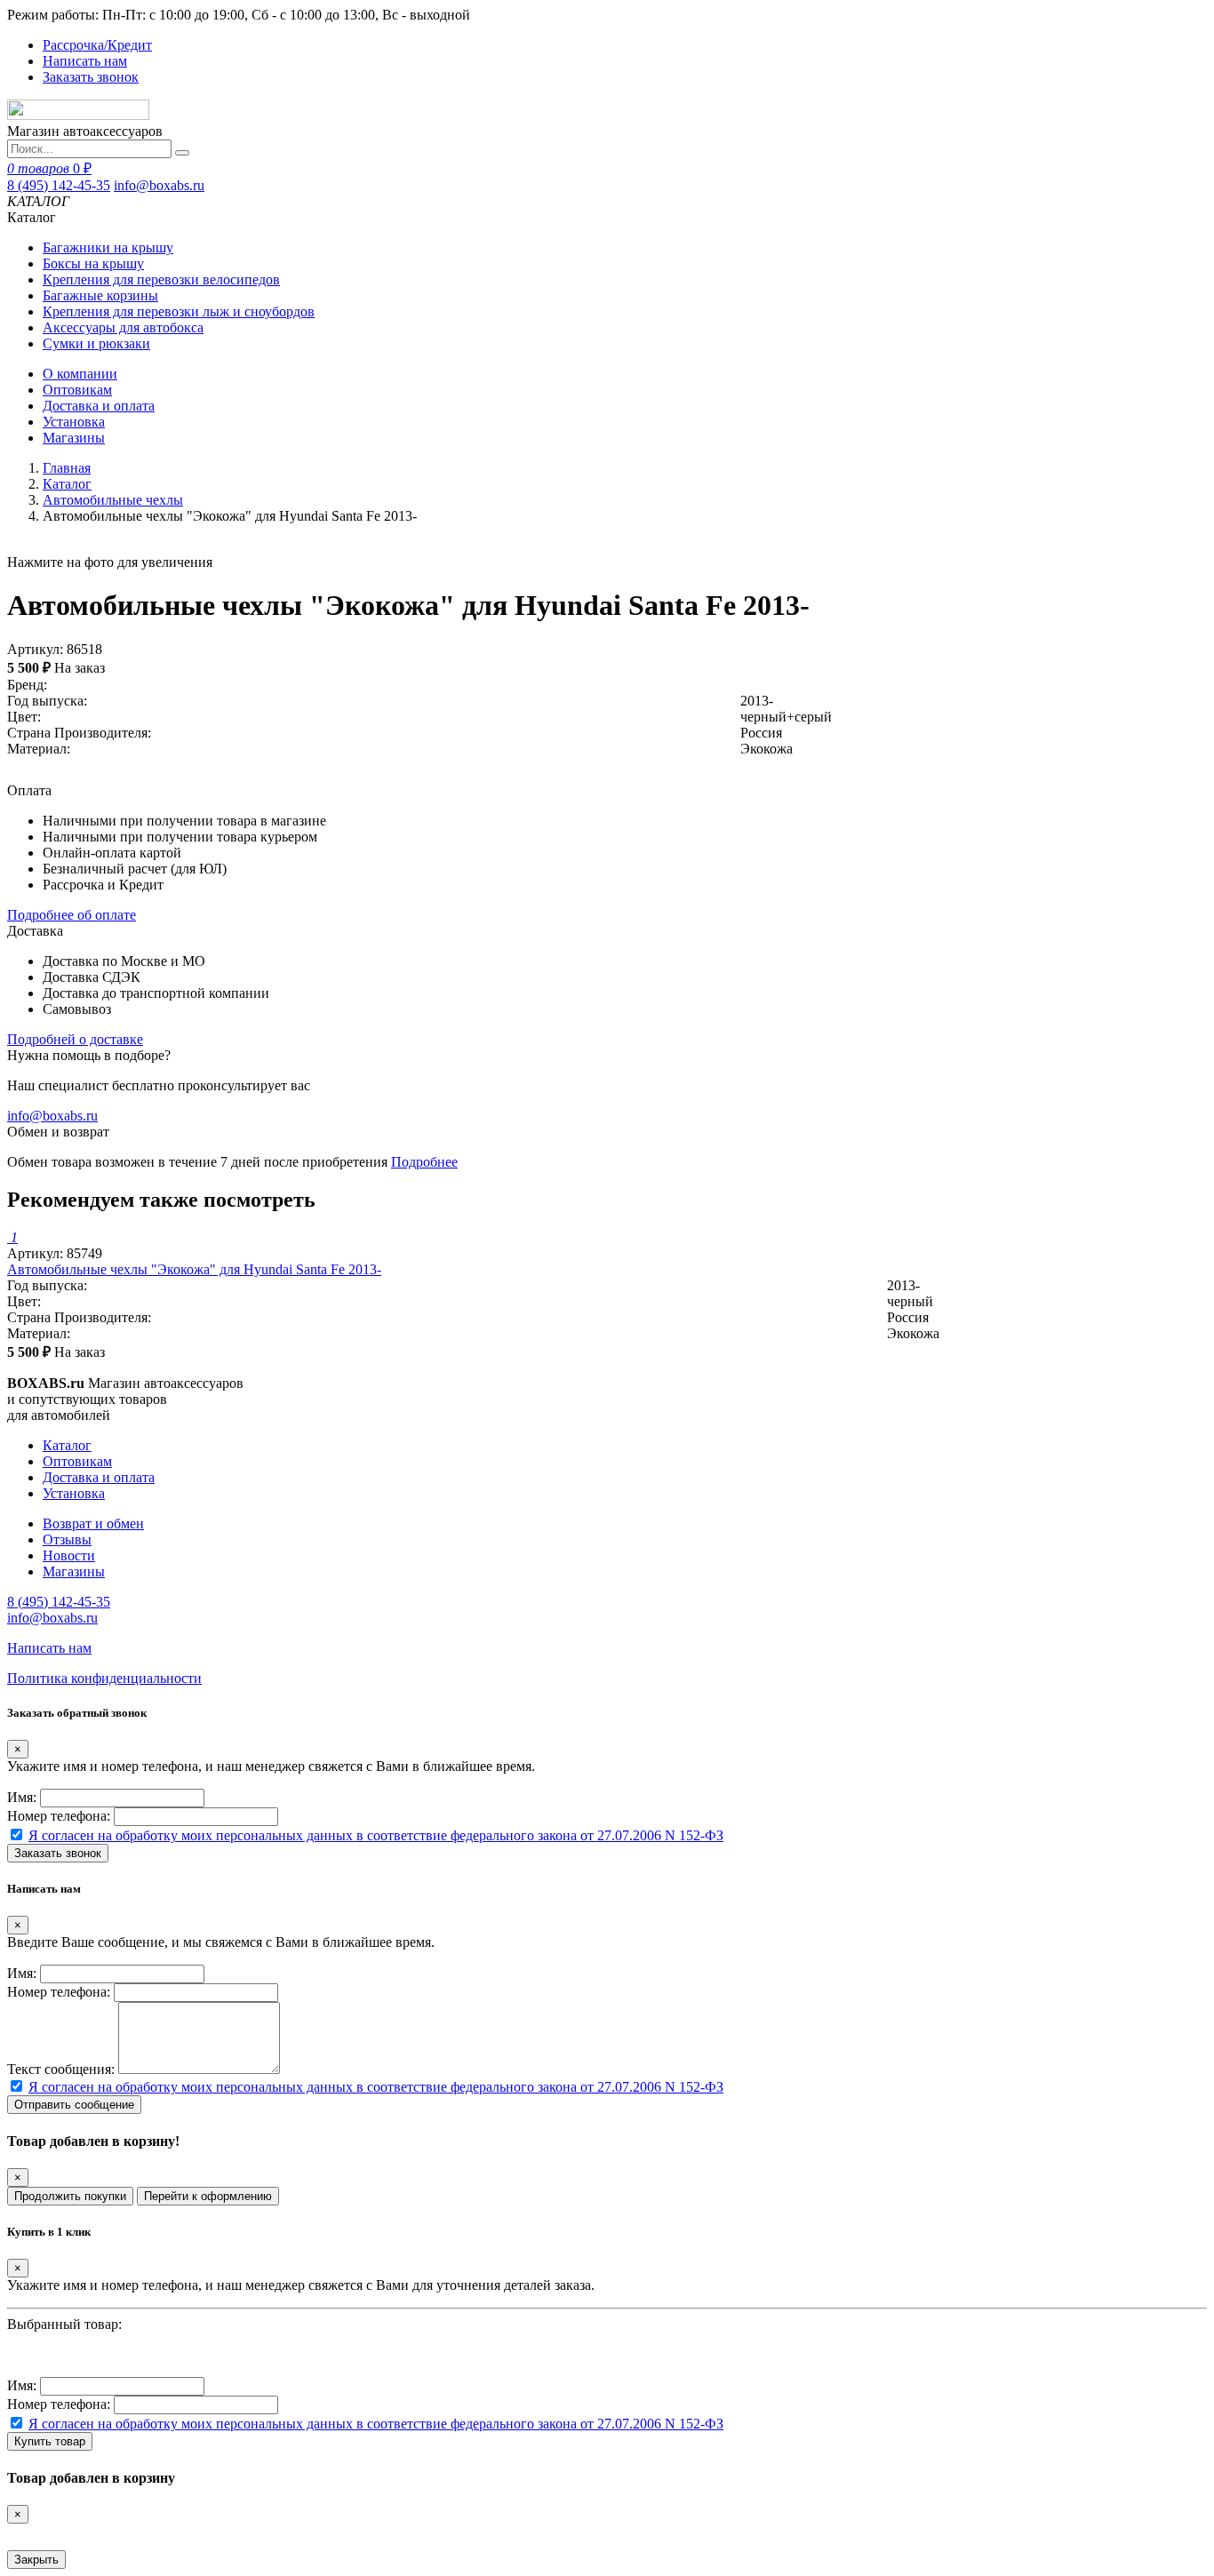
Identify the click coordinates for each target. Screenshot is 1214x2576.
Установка (74, 422)
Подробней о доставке (75, 1039)
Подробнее (424, 1162)
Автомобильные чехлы (113, 500)
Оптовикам (77, 390)
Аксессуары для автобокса (123, 327)
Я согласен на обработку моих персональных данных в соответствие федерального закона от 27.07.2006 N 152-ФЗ (376, 1835)
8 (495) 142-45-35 (59, 185)
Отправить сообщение (74, 2105)
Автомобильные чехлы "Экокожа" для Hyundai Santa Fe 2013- (194, 1269)
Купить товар (50, 2441)
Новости (69, 1555)
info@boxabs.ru (159, 185)
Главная (67, 468)
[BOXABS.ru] (78, 115)
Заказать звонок (91, 77)
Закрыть (36, 2560)
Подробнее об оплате (72, 915)
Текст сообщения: (61, 2069)
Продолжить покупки (70, 2196)
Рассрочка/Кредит (97, 45)
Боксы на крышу (93, 263)
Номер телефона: (59, 1816)
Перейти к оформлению (208, 2196)
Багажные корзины (100, 295)
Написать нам (85, 61)
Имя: (22, 1797)
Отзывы (67, 1539)
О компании (80, 374)
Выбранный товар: (64, 2324)
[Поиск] (182, 153)
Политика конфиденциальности (104, 1678)
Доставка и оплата (99, 406)
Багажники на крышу (108, 247)
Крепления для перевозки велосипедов (161, 279)
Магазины (74, 438)
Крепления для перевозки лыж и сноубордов (179, 311)
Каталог (67, 484)
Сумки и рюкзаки (96, 343)
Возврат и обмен (93, 1523)
